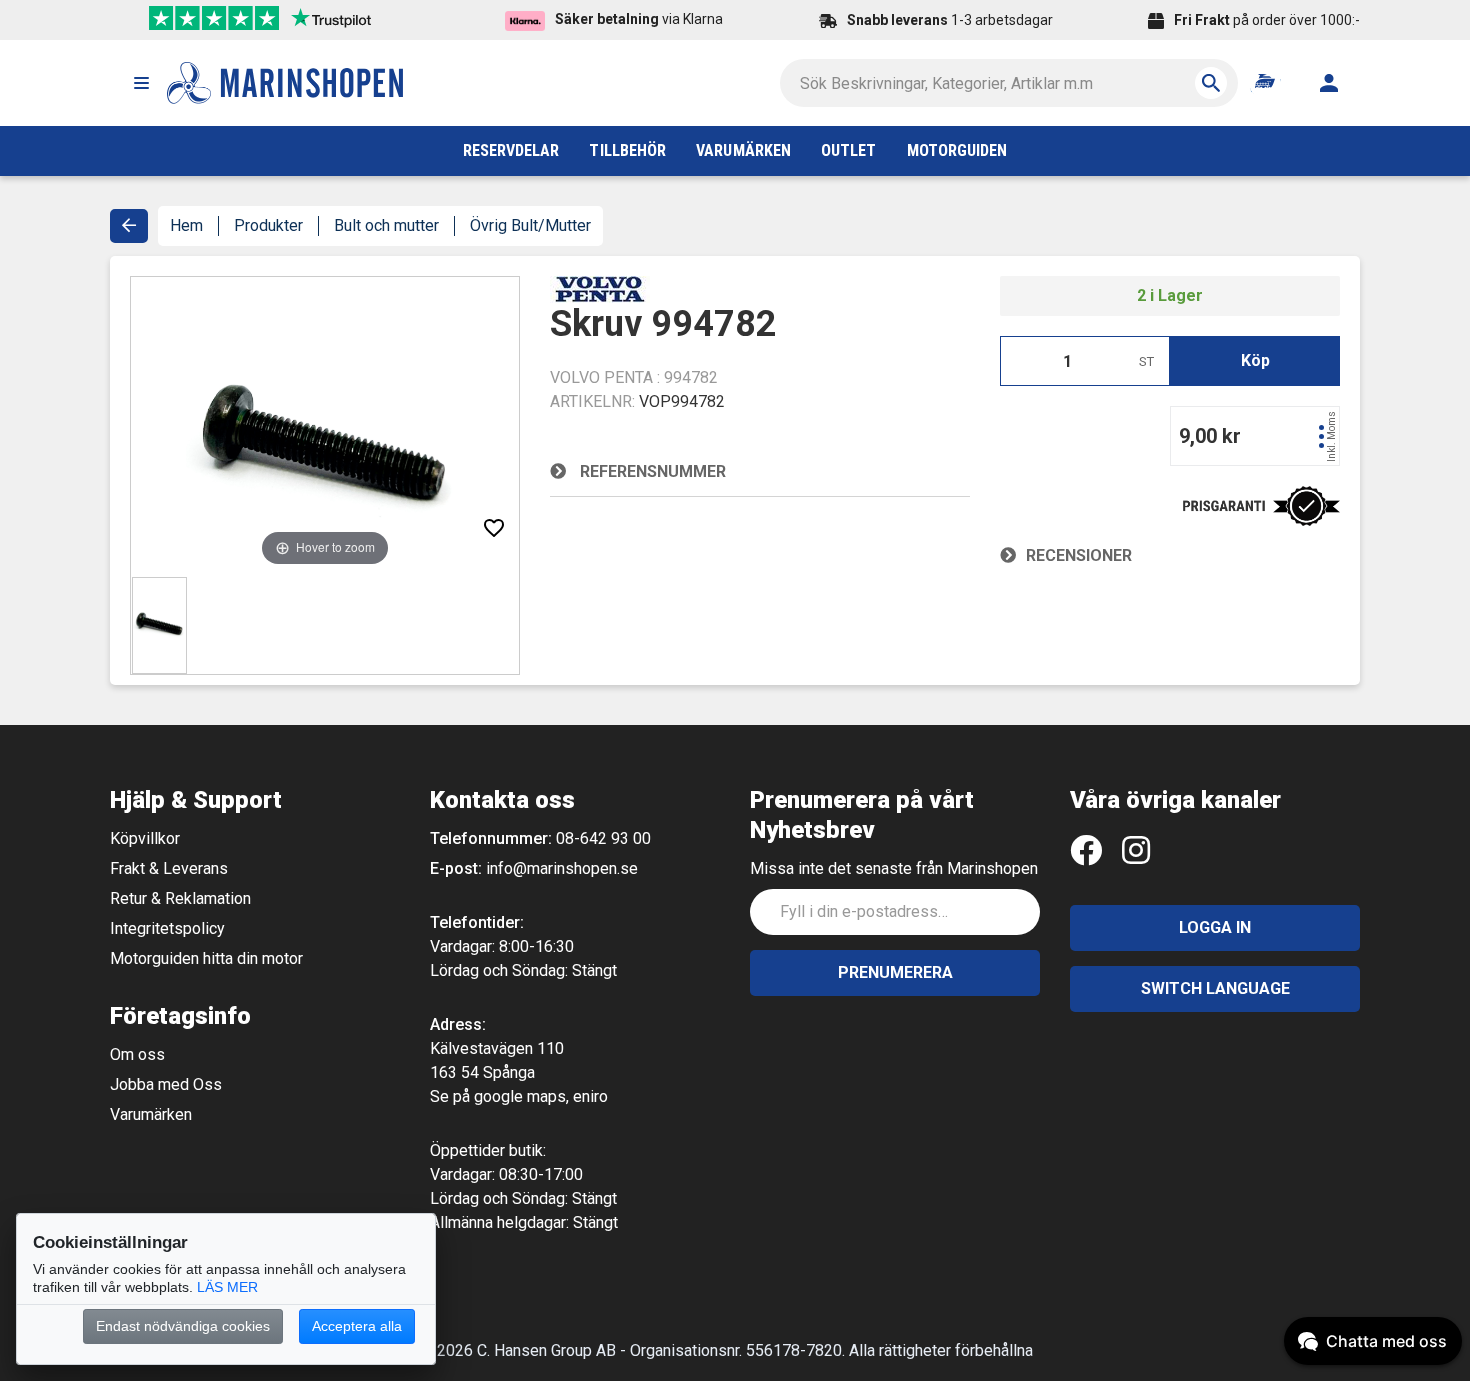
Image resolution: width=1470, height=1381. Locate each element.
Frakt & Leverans (169, 868)
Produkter (268, 225)
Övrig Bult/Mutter (530, 225)
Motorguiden (957, 150)
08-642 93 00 (603, 838)
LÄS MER (227, 1287)
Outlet (848, 150)
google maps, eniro (541, 1096)
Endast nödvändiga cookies (183, 1326)
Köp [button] (1255, 360)
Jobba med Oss (166, 1084)
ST (1146, 361)
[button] (141, 83)
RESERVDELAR (511, 150)
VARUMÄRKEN (743, 150)
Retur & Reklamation (180, 898)
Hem (186, 225)
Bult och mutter (386, 225)
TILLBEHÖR (627, 150)
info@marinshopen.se (562, 868)
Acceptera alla (357, 1326)
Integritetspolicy (167, 928)
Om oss (137, 1054)
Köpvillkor (145, 838)
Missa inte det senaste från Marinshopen (894, 868)
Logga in (1215, 927)
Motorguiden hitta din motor (206, 958)
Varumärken (151, 1114)
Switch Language (1215, 988)
